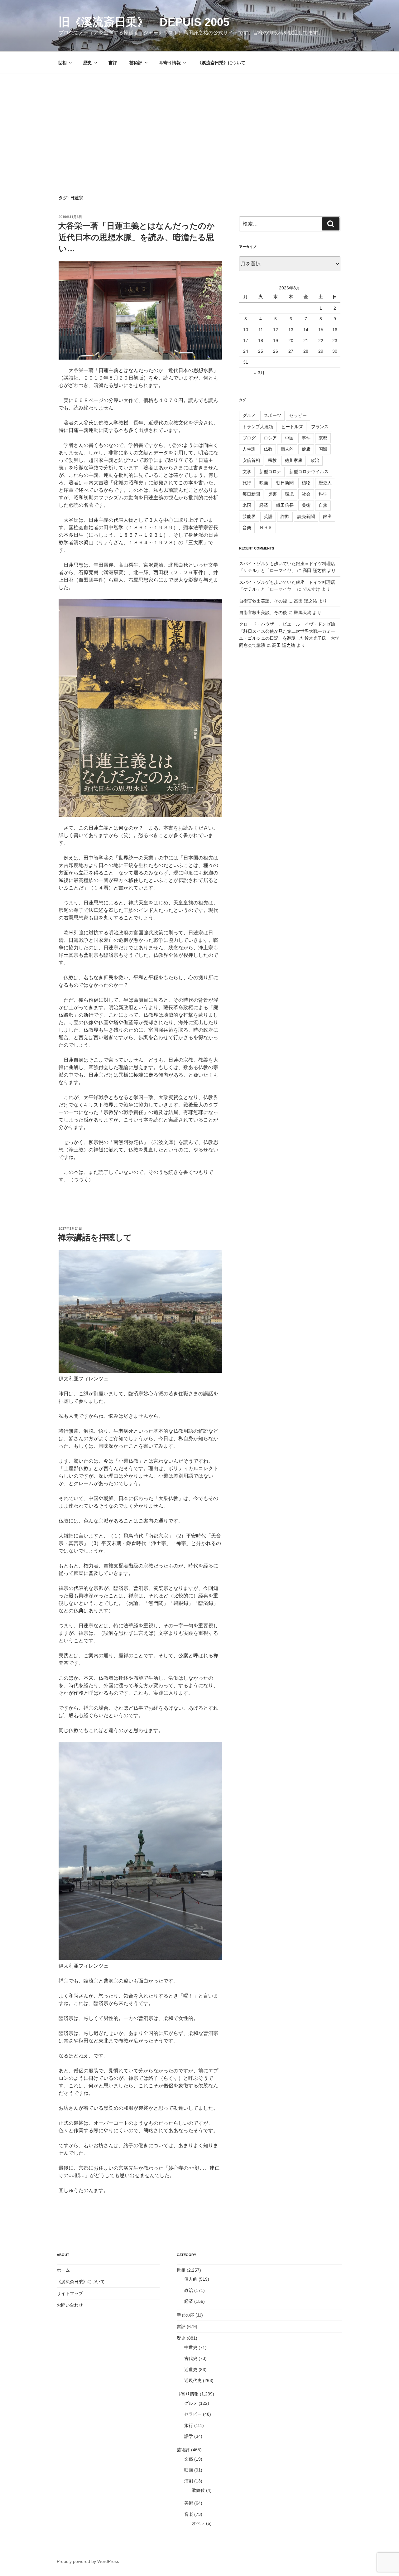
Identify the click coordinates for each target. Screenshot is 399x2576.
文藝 (189, 2459)
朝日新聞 (285, 483)
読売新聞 (306, 516)
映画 (264, 483)
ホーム (63, 2270)
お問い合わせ (70, 2305)
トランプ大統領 (258, 427)
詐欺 (285, 516)
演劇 (189, 2481)
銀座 (327, 516)
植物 (306, 483)
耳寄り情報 (170, 63)
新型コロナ (270, 472)
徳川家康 (294, 460)
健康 (306, 449)
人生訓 (249, 449)
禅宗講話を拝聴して (95, 1237)
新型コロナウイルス (309, 472)
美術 (306, 505)
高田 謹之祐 (314, 570)
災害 (272, 494)
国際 (323, 449)
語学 (189, 2436)
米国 (247, 505)
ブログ (249, 438)
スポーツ (272, 415)
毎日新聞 (251, 494)
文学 (247, 472)
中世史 (191, 2347)
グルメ (249, 415)
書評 (113, 63)
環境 (289, 494)
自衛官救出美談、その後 (263, 601)
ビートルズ (292, 427)
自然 (323, 505)
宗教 (272, 460)
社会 (306, 494)
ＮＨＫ (266, 528)
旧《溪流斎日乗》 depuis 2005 (144, 22)
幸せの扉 (185, 2315)
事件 (306, 438)
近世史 (191, 2370)
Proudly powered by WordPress (88, 2561)
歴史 (88, 63)
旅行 (247, 483)
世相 (62, 63)
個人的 (287, 449)
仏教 (268, 449)
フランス (320, 427)
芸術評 (136, 63)
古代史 (191, 2358)
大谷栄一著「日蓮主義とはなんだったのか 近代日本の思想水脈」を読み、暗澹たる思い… (140, 237)
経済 (264, 505)
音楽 (247, 528)
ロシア (270, 438)
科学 (323, 494)
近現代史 (193, 2380)
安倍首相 (251, 460)
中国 (289, 438)
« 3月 (259, 373)
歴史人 (325, 483)
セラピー (298, 415)
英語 (268, 516)
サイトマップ (70, 2293)
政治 (315, 460)
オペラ (198, 2523)
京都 (323, 438)
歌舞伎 (198, 2490)
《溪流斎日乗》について (221, 63)
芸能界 (249, 516)
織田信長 (285, 505)
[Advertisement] (199, 121)
